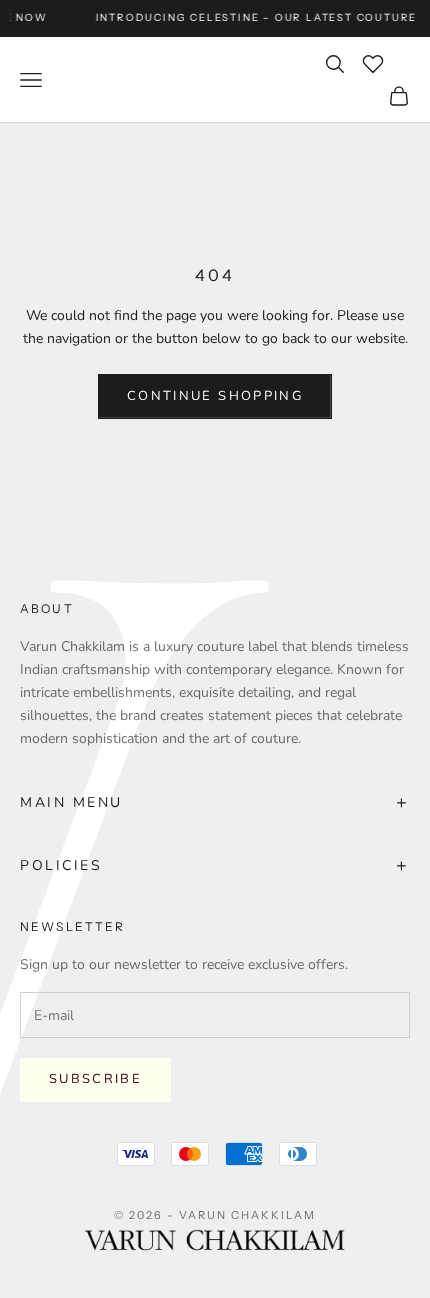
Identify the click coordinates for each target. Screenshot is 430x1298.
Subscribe (95, 1079)
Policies (215, 865)
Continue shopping (215, 396)
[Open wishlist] (373, 64)
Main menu (215, 802)
